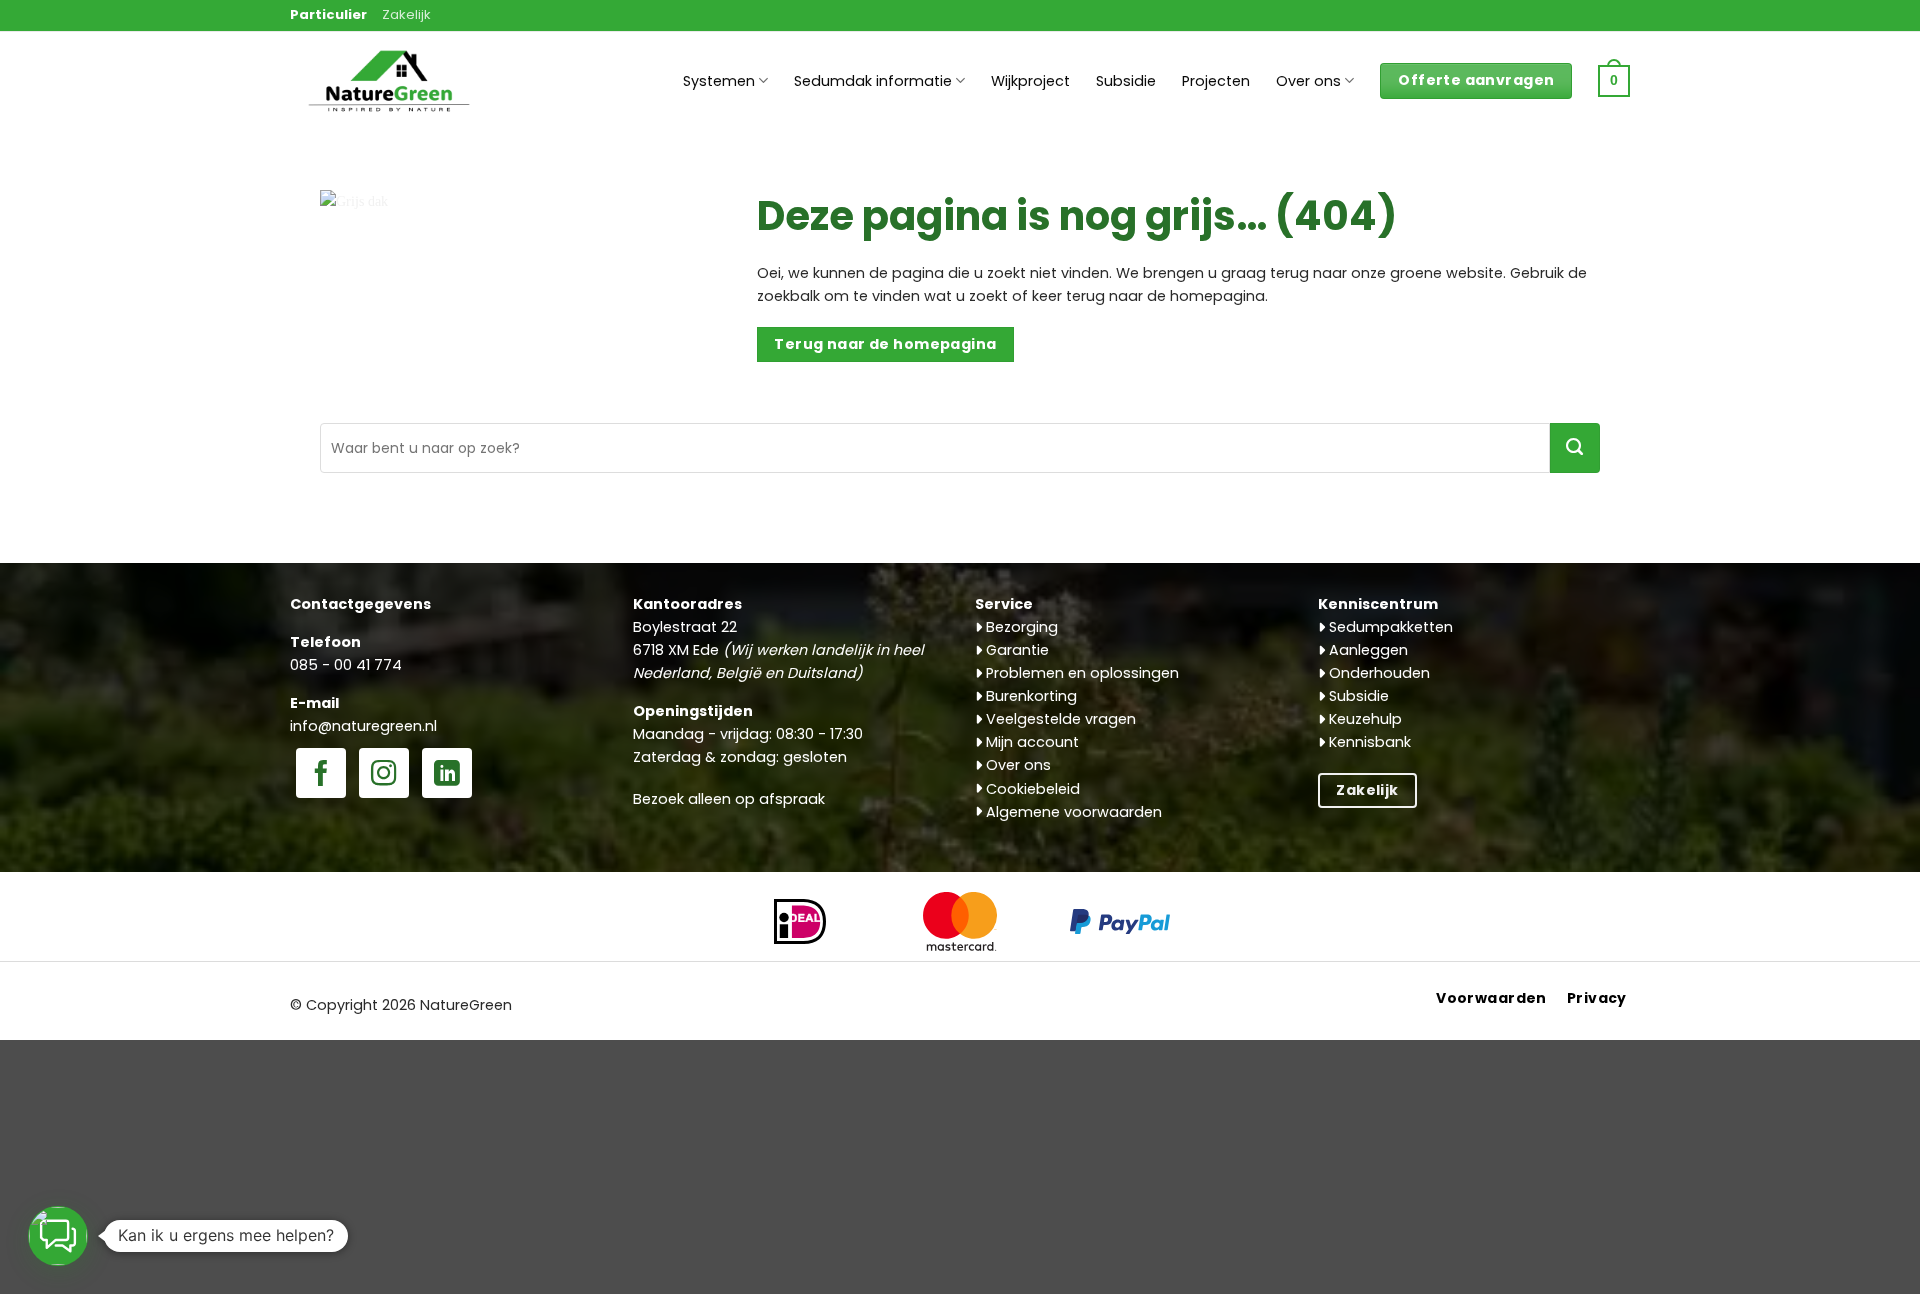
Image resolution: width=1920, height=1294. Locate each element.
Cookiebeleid (1031, 789)
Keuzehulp (1363, 719)
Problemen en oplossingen (1080, 673)
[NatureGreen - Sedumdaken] (390, 92)
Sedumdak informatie (873, 81)
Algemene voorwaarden (1072, 812)
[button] (1614, 81)
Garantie (1015, 650)
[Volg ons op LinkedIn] (447, 775)
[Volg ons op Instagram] (384, 775)
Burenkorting (1029, 696)
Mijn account (1030, 742)
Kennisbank (1368, 742)
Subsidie (1126, 81)
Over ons (1308, 81)
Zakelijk (406, 14)
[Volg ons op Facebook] (321, 775)
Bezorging (1020, 627)
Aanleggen (1366, 650)
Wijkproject (1030, 81)
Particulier (328, 14)
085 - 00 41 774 (346, 665)
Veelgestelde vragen (1059, 719)
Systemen (719, 81)
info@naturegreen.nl (363, 726)
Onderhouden (1377, 673)
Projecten (1216, 81)
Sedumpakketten (1389, 627)
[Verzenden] (1575, 448)
